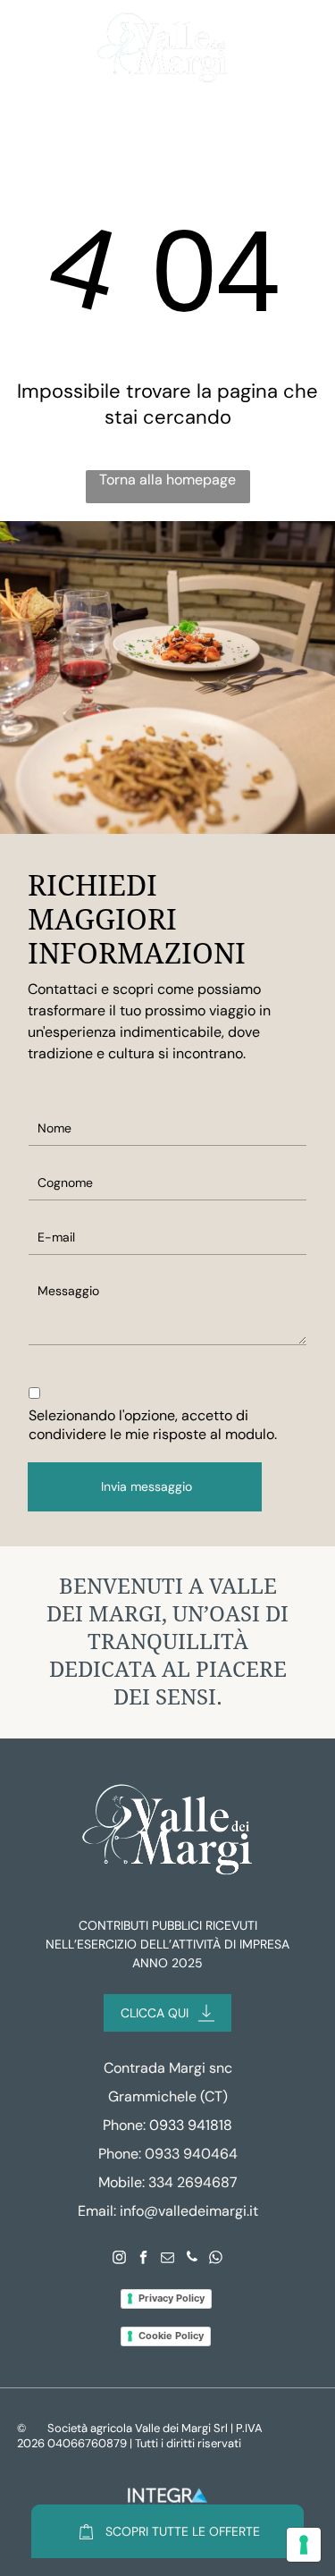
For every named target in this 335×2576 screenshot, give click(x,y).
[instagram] (120, 2259)
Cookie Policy (171, 2336)
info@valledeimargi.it (189, 2211)
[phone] (192, 2259)
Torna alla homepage (167, 480)
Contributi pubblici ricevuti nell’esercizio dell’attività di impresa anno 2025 (167, 1944)
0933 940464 (191, 2154)
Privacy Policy (172, 2298)
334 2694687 (193, 2182)
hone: (124, 2154)
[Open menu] (35, 48)
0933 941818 (191, 2125)
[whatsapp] (216, 2259)
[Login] (266, 48)
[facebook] (144, 2259)
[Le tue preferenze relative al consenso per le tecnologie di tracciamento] (304, 2545)
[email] (168, 2259)
